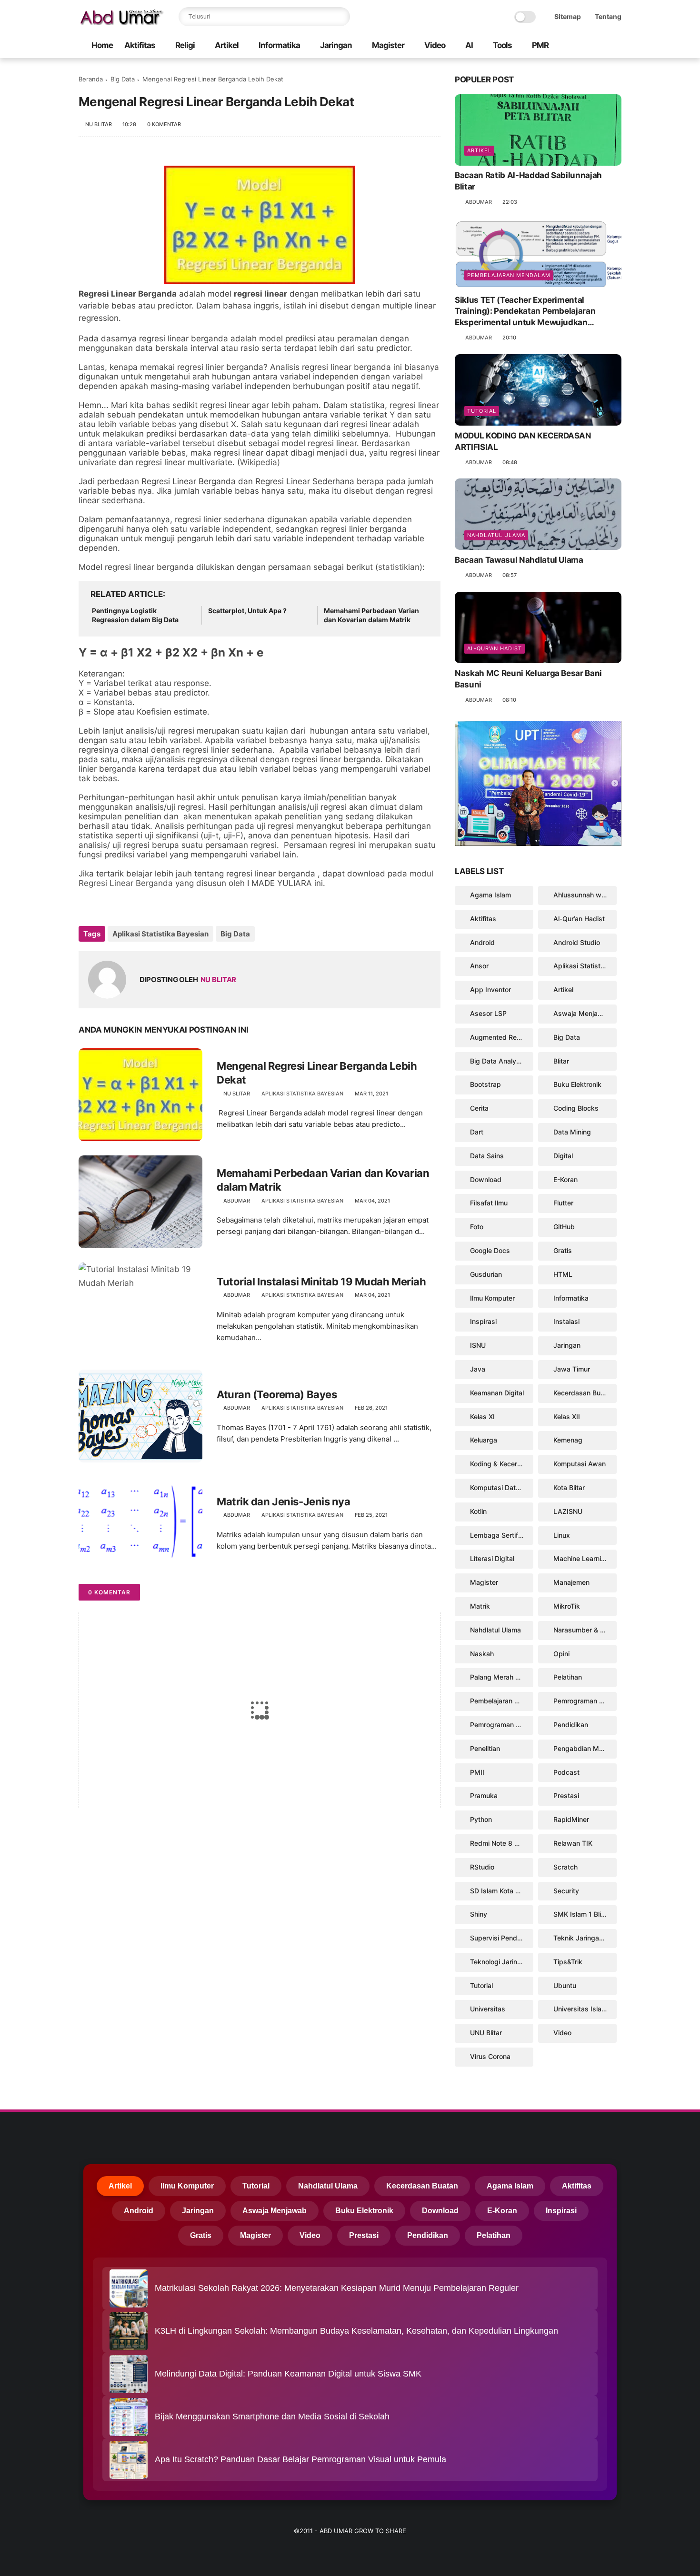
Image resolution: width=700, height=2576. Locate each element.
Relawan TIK (573, 1843)
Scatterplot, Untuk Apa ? (247, 611)
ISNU (478, 1345)
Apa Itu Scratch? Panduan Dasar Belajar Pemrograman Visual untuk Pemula (300, 2459)
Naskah (482, 1654)
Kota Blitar (569, 1487)
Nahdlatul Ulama (496, 535)
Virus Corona (490, 2056)
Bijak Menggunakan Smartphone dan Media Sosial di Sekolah (272, 2417)
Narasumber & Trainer (585, 1630)
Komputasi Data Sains (502, 1487)
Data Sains (487, 1156)
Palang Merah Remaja (502, 1677)
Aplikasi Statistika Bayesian (160, 934)
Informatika (279, 45)
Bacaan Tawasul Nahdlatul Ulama (519, 560)
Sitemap (568, 16)
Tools (502, 45)
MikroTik (567, 1606)
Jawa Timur (572, 1369)
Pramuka (484, 1795)
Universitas (488, 2009)
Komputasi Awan (580, 1464)
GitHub (564, 1227)
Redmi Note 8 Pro (497, 1843)
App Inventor (490, 990)
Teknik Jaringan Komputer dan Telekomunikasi (585, 1938)
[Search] (340, 17)
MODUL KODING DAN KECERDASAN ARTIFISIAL (523, 441)
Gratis (563, 1250)
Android (482, 942)
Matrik (480, 1606)
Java (478, 1369)
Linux (562, 1535)
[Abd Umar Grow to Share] (121, 22)
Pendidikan (571, 1725)
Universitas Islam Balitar (585, 2009)
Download (486, 1179)
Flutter (563, 1203)
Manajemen (571, 1582)
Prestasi (566, 1795)
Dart (477, 1132)
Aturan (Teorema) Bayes (277, 1394)
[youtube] (616, 46)
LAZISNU (568, 1511)
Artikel (227, 45)
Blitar (561, 1061)
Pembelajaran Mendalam (509, 275)
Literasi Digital (492, 1558)
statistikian (399, 567)
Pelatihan (568, 1677)
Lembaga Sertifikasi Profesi (502, 1535)
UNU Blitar (486, 2033)
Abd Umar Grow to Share (363, 2531)
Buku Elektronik (577, 1084)
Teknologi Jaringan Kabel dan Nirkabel (502, 1962)
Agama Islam (490, 895)
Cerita (479, 1108)
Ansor (479, 966)
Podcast (566, 1772)
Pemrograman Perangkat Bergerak (585, 1701)
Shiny (479, 1914)
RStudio (482, 1867)
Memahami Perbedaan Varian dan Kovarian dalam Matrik (371, 615)
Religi (185, 45)
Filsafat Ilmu (489, 1203)
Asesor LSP (488, 1013)
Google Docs (490, 1250)
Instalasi (566, 1321)
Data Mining (572, 1132)
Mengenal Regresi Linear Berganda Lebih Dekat (317, 1073)
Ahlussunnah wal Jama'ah (585, 895)
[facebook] (570, 46)
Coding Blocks (576, 1108)
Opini (561, 1654)
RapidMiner (571, 1819)
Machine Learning (581, 1558)
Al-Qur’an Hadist (495, 648)
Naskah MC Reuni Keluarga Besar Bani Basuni (528, 679)
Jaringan (336, 45)
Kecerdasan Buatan (584, 1393)
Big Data (123, 79)
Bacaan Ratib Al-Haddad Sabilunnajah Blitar (528, 181)
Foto (477, 1227)
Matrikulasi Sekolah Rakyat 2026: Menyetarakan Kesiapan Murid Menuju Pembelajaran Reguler (337, 2288)
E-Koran (565, 1179)
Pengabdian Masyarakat (585, 1748)
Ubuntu (565, 1985)
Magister (388, 45)
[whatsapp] (586, 46)
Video (435, 45)
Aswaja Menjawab (582, 1013)
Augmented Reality (500, 1037)
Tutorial (482, 411)
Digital (563, 1156)
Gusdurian (486, 1274)
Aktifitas (140, 45)
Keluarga (484, 1440)
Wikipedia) (260, 462)
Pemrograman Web (500, 1725)
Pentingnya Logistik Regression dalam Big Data (135, 615)
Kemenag (568, 1440)
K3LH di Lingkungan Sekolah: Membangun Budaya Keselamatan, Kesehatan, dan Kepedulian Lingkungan (356, 2331)
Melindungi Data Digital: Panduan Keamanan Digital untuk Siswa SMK (288, 2374)
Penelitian (485, 1748)
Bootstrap (485, 1084)
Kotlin (478, 1511)
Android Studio (577, 942)
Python (481, 1819)
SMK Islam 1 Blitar (581, 1914)
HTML (563, 1274)
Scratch (565, 1867)
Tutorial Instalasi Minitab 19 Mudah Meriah (321, 1282)
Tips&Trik (568, 1962)
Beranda (91, 79)
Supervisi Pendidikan (502, 1938)
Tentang (608, 16)
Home (102, 45)
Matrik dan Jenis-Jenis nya (284, 1502)
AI (469, 45)
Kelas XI (482, 1417)
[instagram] (601, 46)
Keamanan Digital (497, 1393)
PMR (540, 45)
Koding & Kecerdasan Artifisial (502, 1464)
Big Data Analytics (499, 1061)
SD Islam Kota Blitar (500, 1891)
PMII (477, 1772)
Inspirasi (483, 1321)
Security (566, 1891)
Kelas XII (567, 1417)
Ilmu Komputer (492, 1298)
